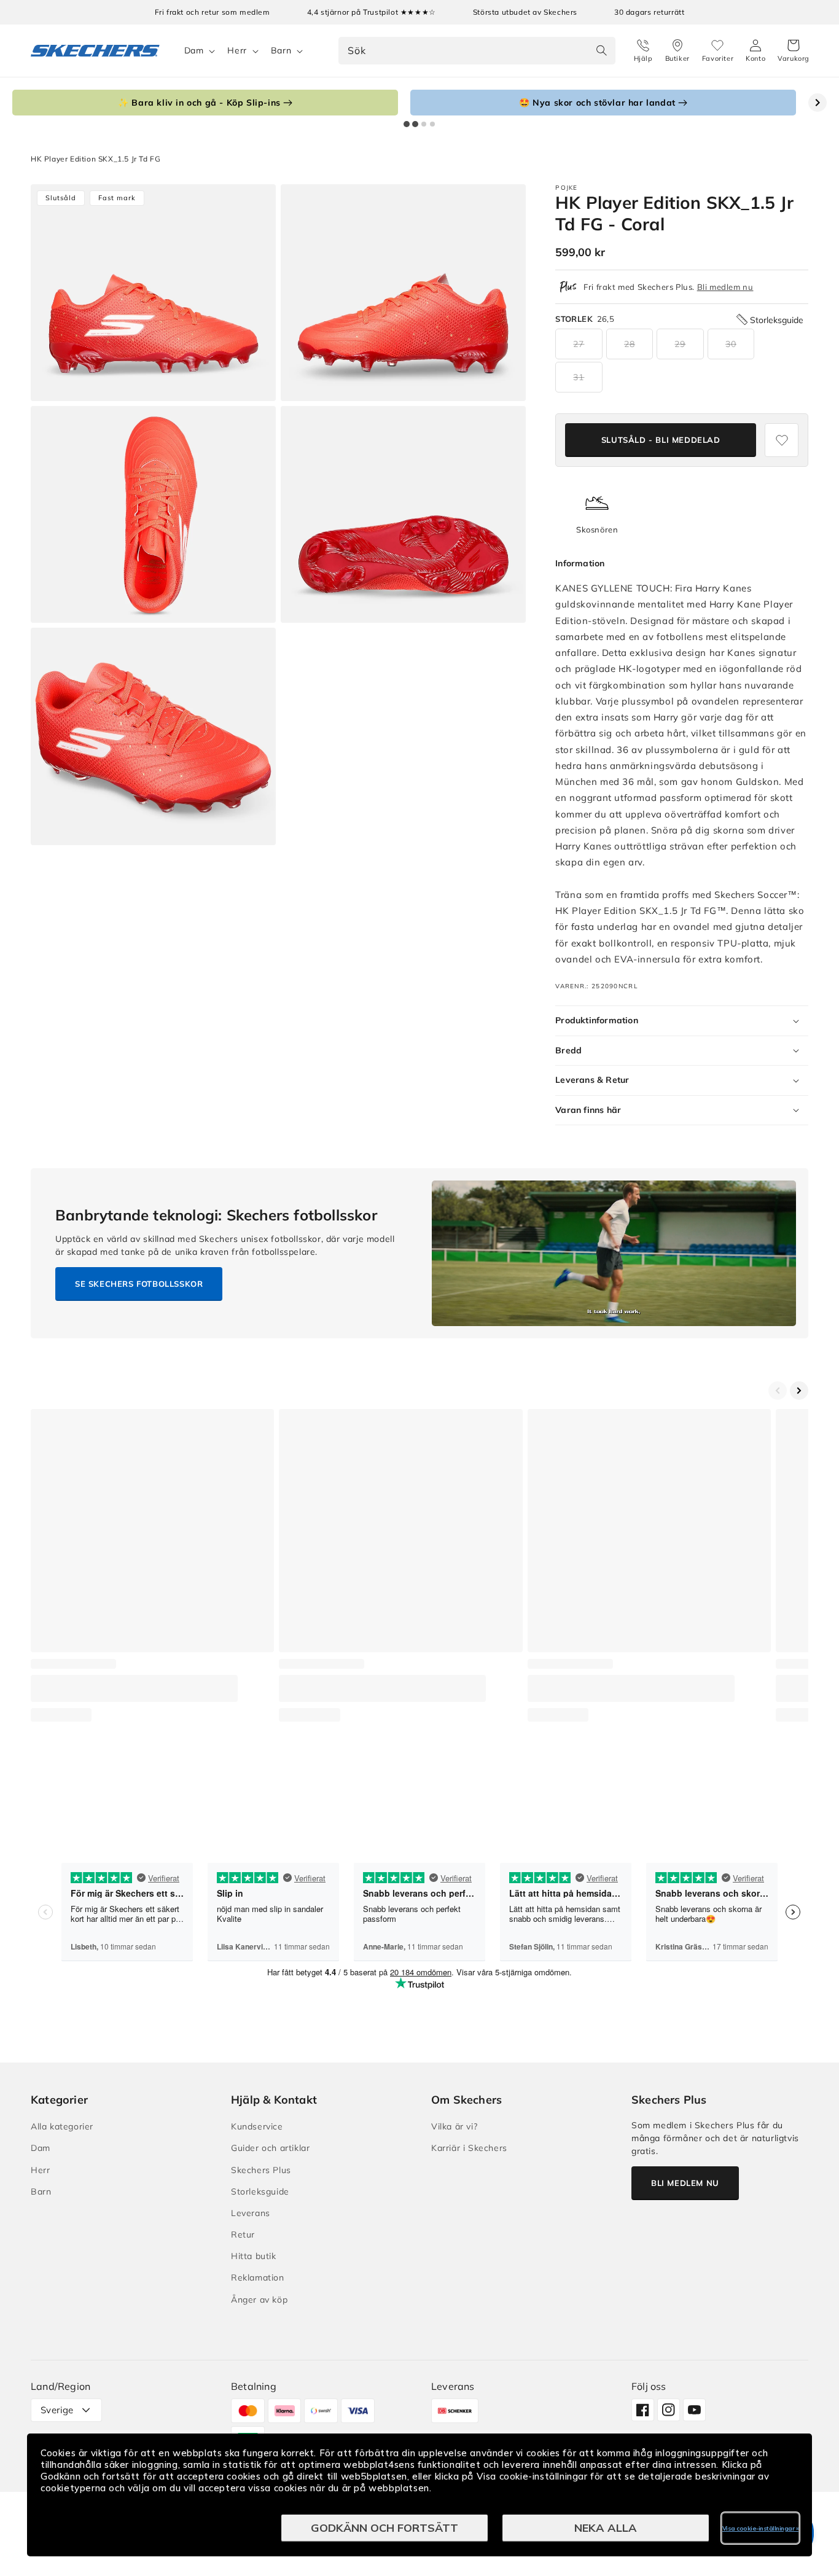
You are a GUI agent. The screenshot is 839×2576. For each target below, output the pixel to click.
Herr (237, 50)
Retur (243, 2234)
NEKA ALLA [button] (606, 2528)
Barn (281, 50)
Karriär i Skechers (469, 2148)
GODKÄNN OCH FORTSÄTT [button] (384, 2528)
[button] (794, 51)
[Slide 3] (424, 124)
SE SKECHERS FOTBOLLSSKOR (139, 1284)
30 (731, 344)
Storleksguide (260, 2192)
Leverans (251, 2213)
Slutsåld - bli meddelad (661, 440)
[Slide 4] (432, 124)
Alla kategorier (62, 2126)
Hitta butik (254, 2256)
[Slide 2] (415, 124)
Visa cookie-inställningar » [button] (761, 2528)
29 (680, 344)
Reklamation (258, 2277)
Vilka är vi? (454, 2126)
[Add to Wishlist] (782, 440)
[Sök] (602, 50)
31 (579, 377)
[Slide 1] (407, 124)
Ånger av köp (259, 2300)
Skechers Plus (261, 2170)
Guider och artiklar (270, 2148)
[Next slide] (818, 103)
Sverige (57, 2410)
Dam (194, 50)
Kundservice (257, 2126)
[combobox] (477, 51)
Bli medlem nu (725, 287)
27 (579, 344)
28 (630, 344)
